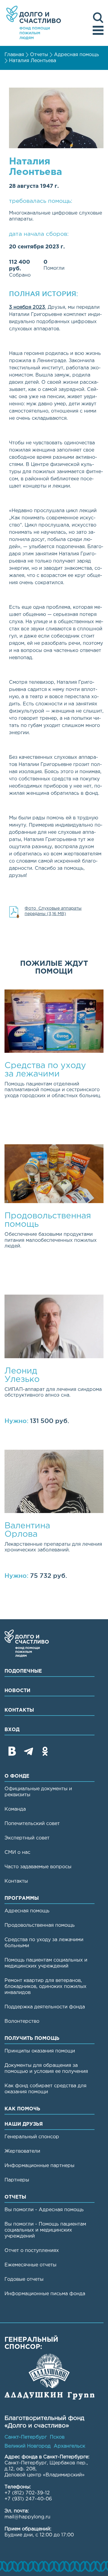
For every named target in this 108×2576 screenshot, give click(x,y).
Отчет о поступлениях (32, 2251)
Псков (57, 2437)
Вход (12, 1730)
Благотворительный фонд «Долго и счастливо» (34, 23)
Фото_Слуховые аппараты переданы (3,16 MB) (53, 911)
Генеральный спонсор (32, 2137)
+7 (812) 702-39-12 (27, 2493)
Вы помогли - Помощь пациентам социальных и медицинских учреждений (45, 2230)
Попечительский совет (32, 1824)
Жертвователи (22, 2151)
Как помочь (22, 2109)
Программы (22, 1898)
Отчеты (39, 55)
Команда (15, 1809)
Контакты (19, 1710)
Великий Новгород (28, 2446)
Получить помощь (32, 2039)
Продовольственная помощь (40, 1925)
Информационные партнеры (39, 2166)
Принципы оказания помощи (40, 2051)
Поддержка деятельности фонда (45, 2007)
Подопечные (23, 1671)
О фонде (17, 1776)
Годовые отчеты (24, 2279)
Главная (14, 55)
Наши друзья (24, 2124)
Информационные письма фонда (45, 2294)
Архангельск (69, 2446)
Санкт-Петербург (26, 2437)
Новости (17, 1691)
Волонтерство (22, 2021)
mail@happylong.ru (27, 2517)
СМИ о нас (17, 1852)
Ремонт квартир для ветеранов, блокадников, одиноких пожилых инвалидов (45, 1987)
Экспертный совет (27, 1838)
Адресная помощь (76, 55)
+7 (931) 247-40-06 (28, 2499)
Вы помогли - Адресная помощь (44, 2210)
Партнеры (17, 2180)
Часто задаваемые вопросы (38, 1867)
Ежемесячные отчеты (30, 2265)
